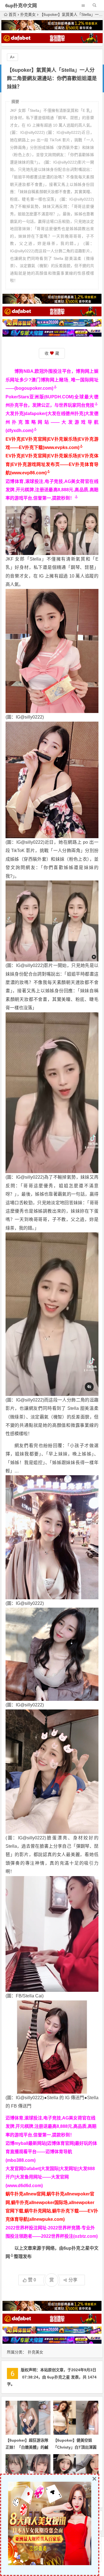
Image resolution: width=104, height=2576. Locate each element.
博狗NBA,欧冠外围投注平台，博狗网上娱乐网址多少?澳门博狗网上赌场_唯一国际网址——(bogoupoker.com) (52, 380)
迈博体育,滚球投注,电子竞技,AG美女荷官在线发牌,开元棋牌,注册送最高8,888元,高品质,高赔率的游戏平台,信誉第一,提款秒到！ (52, 490)
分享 (73, 2280)
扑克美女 (28, 14)
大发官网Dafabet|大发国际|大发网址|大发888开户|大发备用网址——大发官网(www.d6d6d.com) (50, 2177)
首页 (12, 14)
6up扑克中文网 (21, 6)
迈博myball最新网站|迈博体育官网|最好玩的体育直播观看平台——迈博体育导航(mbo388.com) (51, 2152)
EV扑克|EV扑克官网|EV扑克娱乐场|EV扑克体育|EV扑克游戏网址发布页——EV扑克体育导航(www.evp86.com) (52, 464)
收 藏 (52, 353)
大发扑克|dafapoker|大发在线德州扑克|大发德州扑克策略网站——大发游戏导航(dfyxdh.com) (52, 422)
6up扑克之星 (59, 2377)
